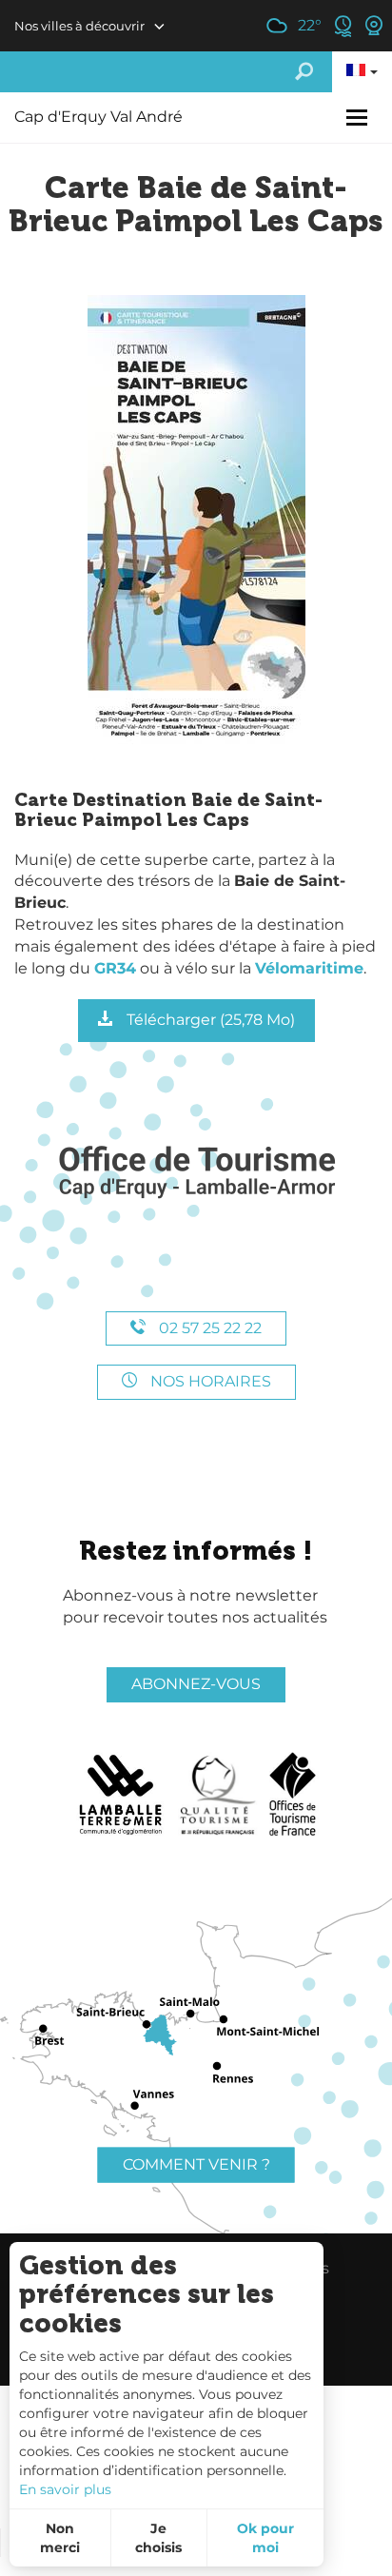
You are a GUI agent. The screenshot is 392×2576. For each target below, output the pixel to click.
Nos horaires (209, 1381)
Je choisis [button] (158, 2538)
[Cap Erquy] (196, 1173)
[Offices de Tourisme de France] (293, 1795)
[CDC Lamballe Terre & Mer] (121, 1795)
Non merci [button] (60, 2538)
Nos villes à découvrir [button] (79, 26)
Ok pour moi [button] (265, 2538)
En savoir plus (65, 2489)
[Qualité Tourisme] (218, 1795)
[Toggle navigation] (359, 118)
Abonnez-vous (196, 1684)
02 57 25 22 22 (208, 1328)
